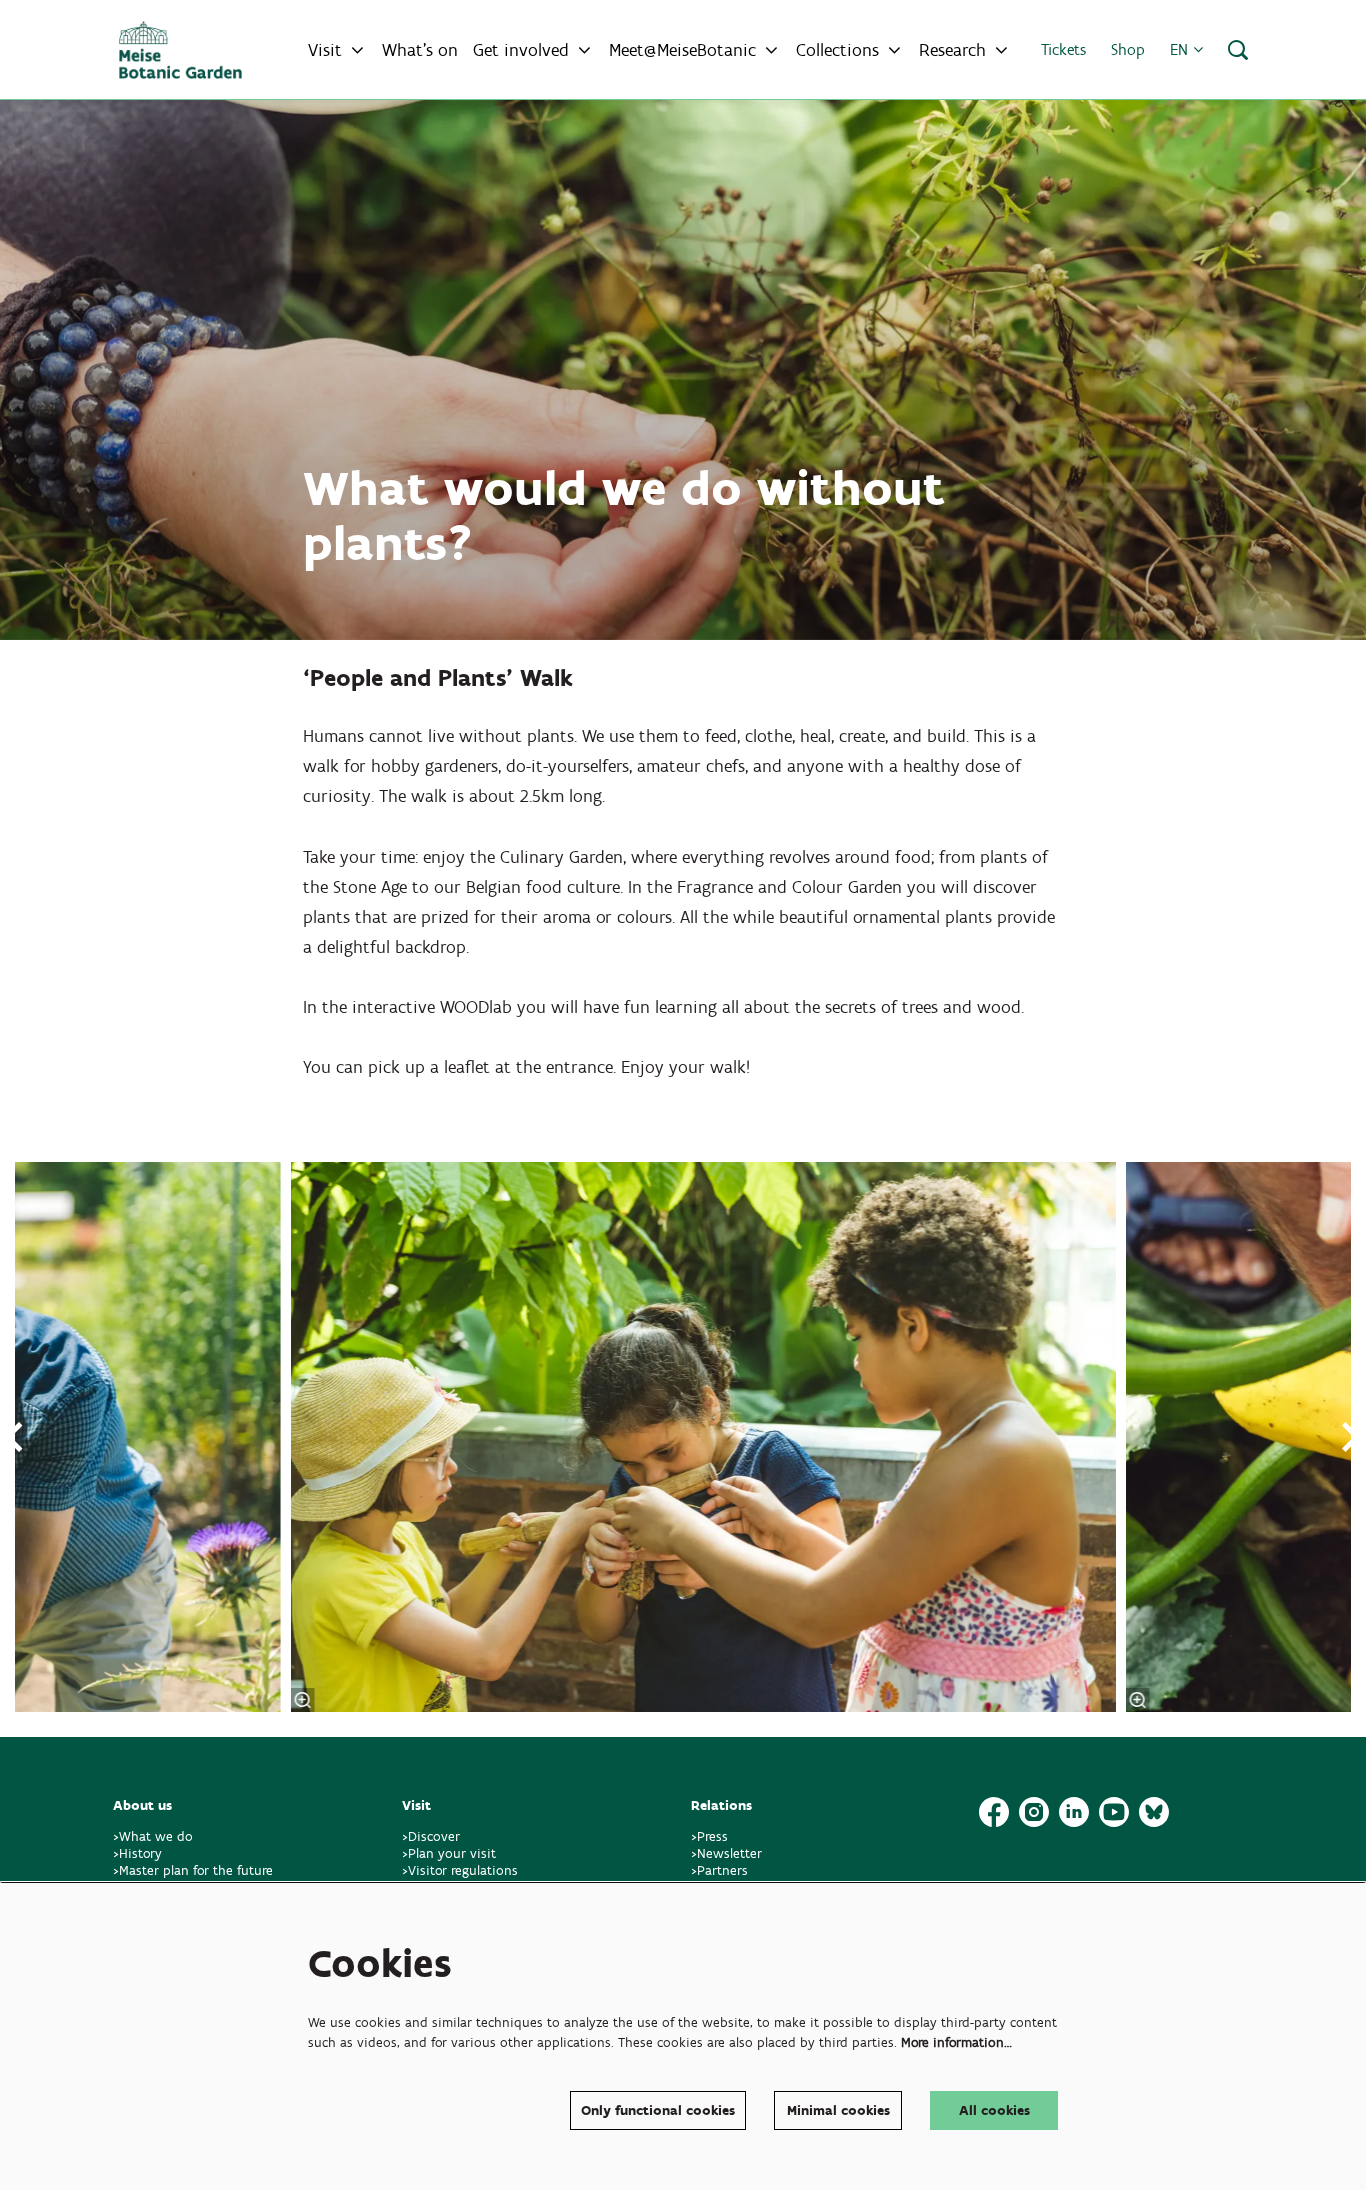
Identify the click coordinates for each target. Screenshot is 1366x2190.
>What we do (157, 1836)
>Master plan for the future (193, 1870)
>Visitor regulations (460, 1870)
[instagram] (1034, 1812)
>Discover (431, 1836)
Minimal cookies (838, 2110)
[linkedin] (1074, 1812)
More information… (956, 2042)
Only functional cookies (658, 2110)
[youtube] (1114, 1812)
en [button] (1181, 49)
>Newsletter (726, 1853)
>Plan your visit (449, 1853)
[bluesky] (1154, 1812)
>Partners (719, 1870)
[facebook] (994, 1812)
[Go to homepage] (180, 50)
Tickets (1063, 49)
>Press (709, 1836)
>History (137, 1853)
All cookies (994, 2110)
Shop (1128, 49)
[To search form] (1238, 50)
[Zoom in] (303, 1700)
